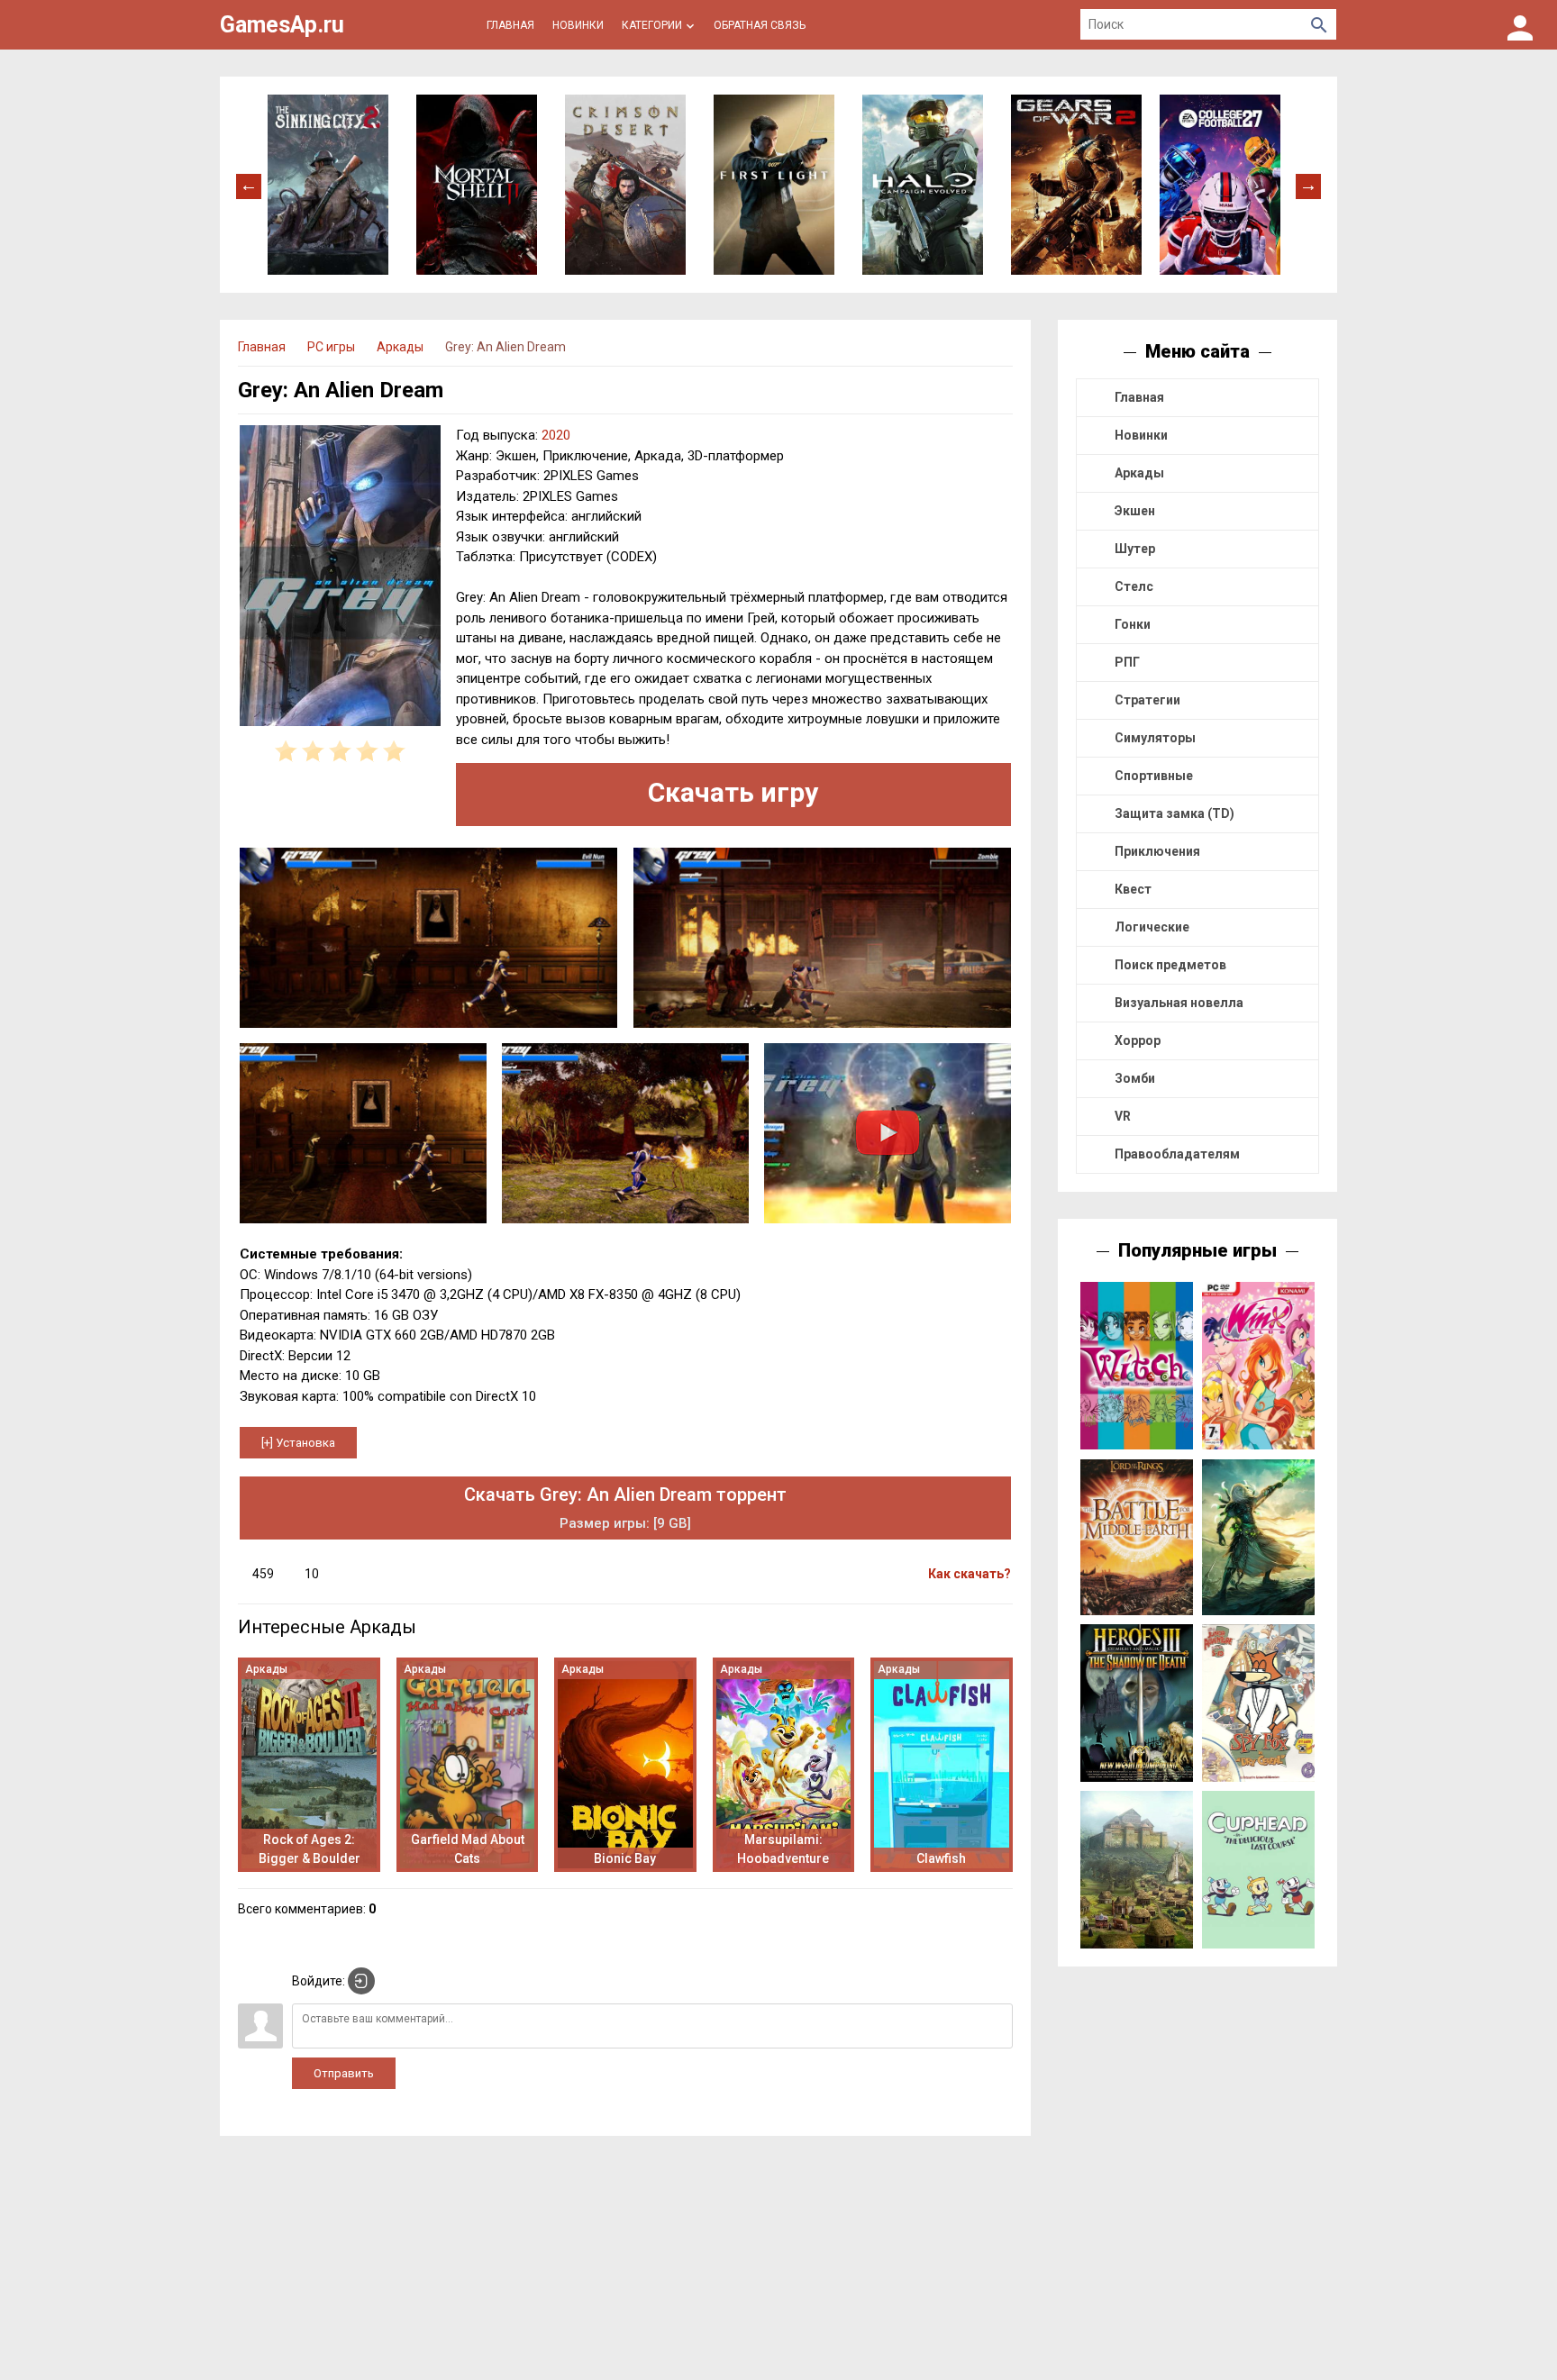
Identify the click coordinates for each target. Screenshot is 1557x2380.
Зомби (1135, 1078)
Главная (1139, 397)
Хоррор (1138, 1040)
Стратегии (1147, 700)
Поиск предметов (1170, 965)
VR (1123, 1116)
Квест (1133, 889)
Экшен (1135, 511)
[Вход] (1520, 25)
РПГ (1127, 662)
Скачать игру (733, 792)
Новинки (1141, 435)
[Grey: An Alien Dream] (340, 579)
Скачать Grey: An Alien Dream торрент (625, 1508)
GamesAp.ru (282, 25)
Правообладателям (1177, 1154)
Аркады (1139, 473)
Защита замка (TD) (1175, 813)
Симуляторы (1155, 738)
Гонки (1133, 624)
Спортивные (1154, 776)
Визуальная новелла (1179, 1003)
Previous (249, 185)
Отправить (344, 2073)
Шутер (1135, 549)
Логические (1152, 927)
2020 (556, 435)
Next (1308, 185)
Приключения (1157, 851)
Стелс (1134, 586)
